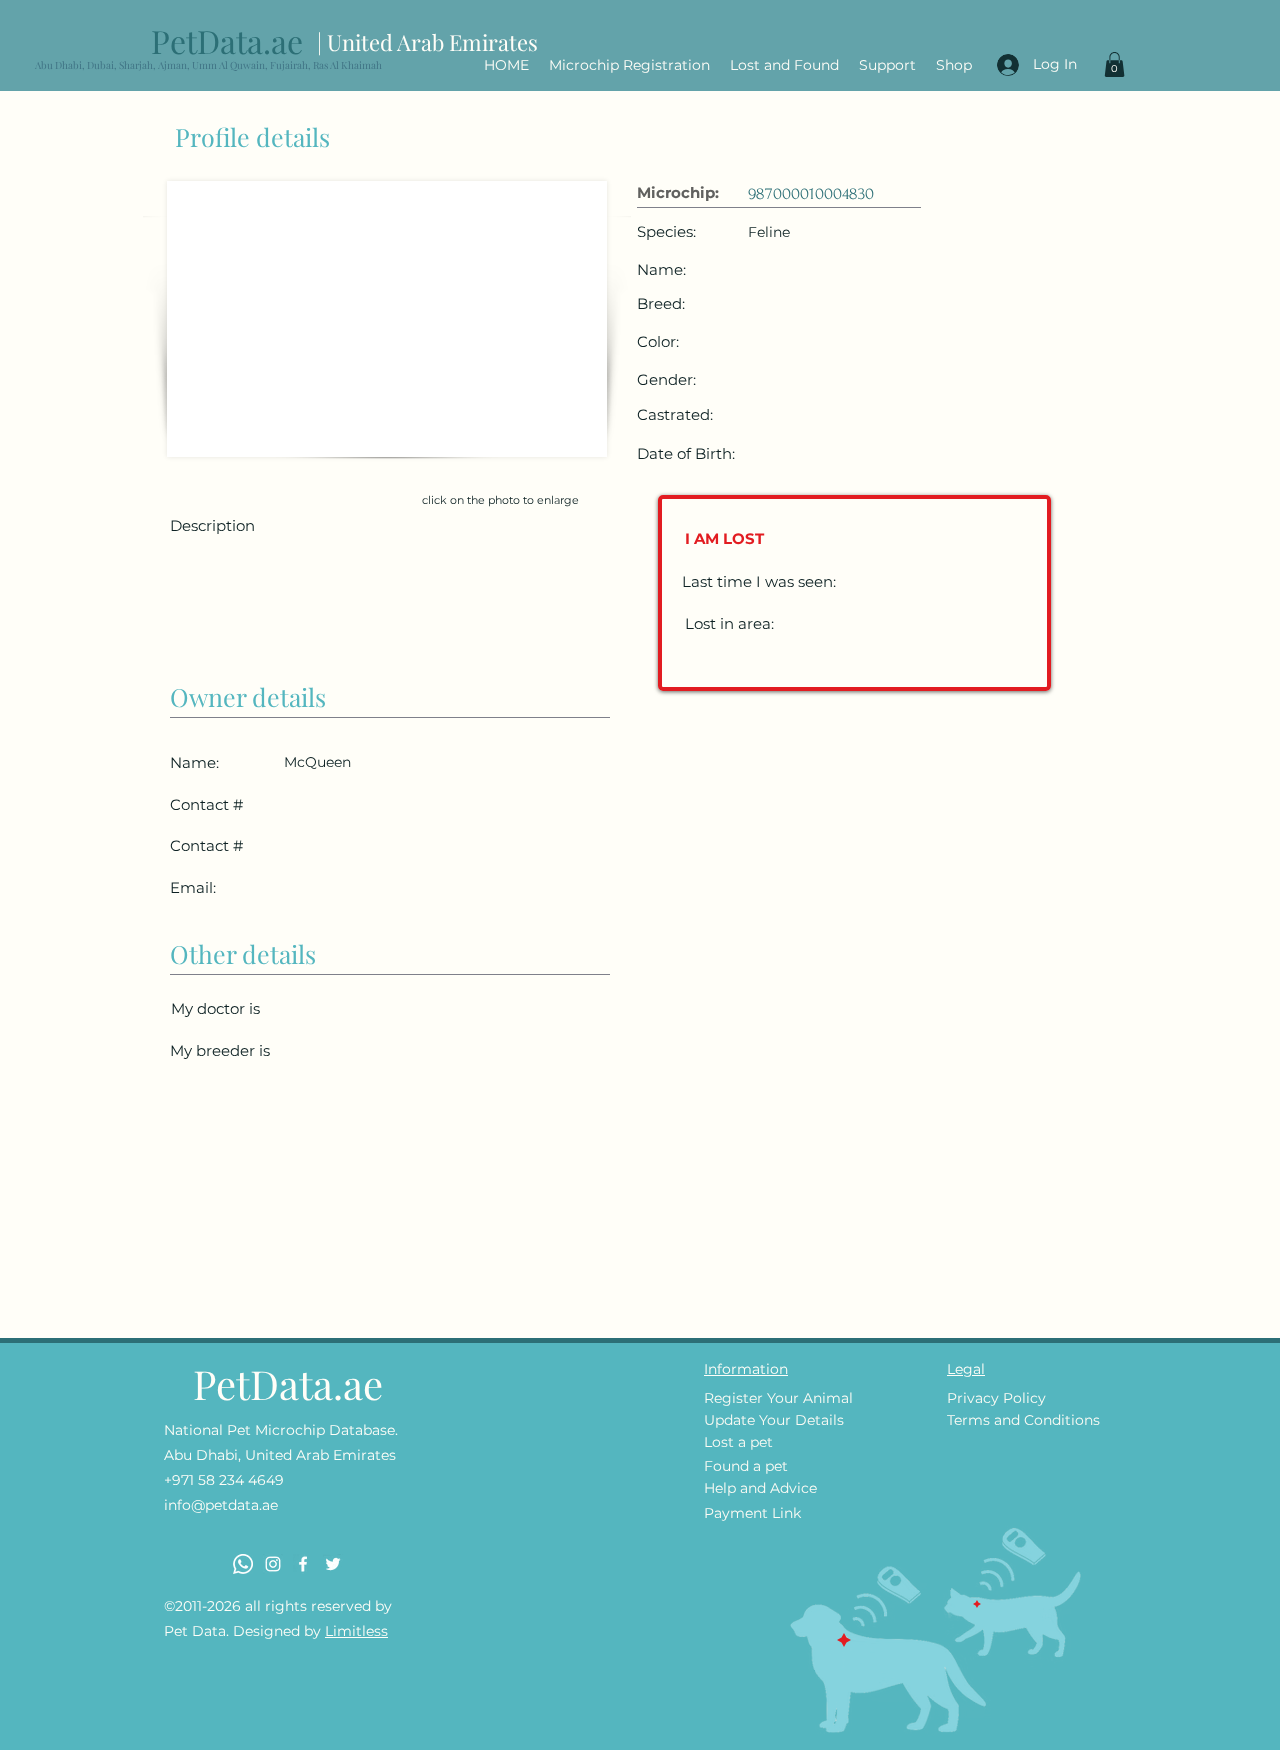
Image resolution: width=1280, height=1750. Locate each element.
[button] (1114, 64)
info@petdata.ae (221, 1505)
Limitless (356, 1631)
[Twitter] (333, 1564)
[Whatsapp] (243, 1564)
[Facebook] (303, 1564)
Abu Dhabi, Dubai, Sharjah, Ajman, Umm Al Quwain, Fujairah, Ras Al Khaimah (208, 65)
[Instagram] (273, 1564)
